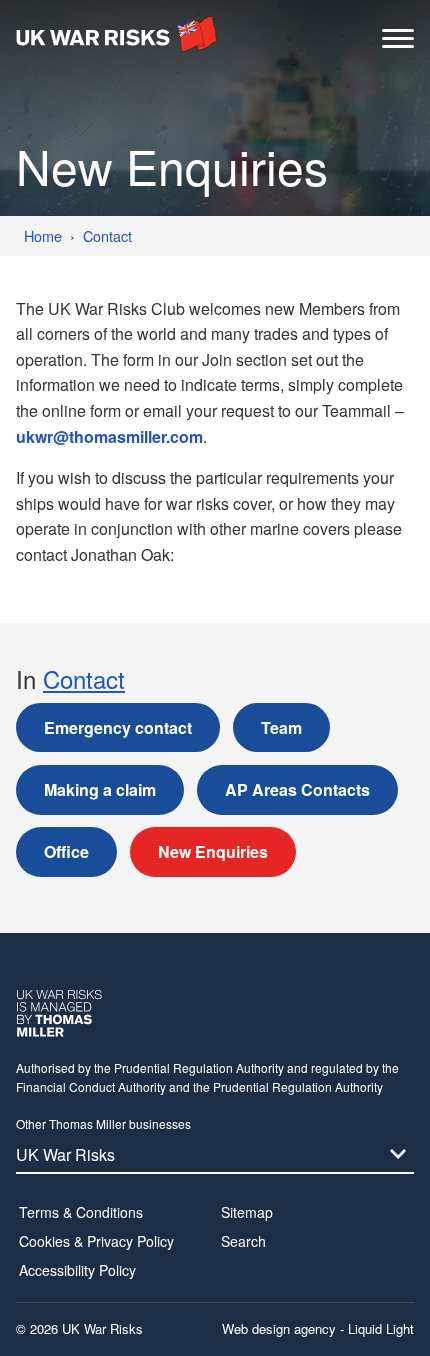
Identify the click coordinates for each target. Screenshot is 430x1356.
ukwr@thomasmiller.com (109, 436)
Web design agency (281, 1328)
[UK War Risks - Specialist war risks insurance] (117, 34)
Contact (84, 678)
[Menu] (398, 43)
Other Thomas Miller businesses (103, 1123)
